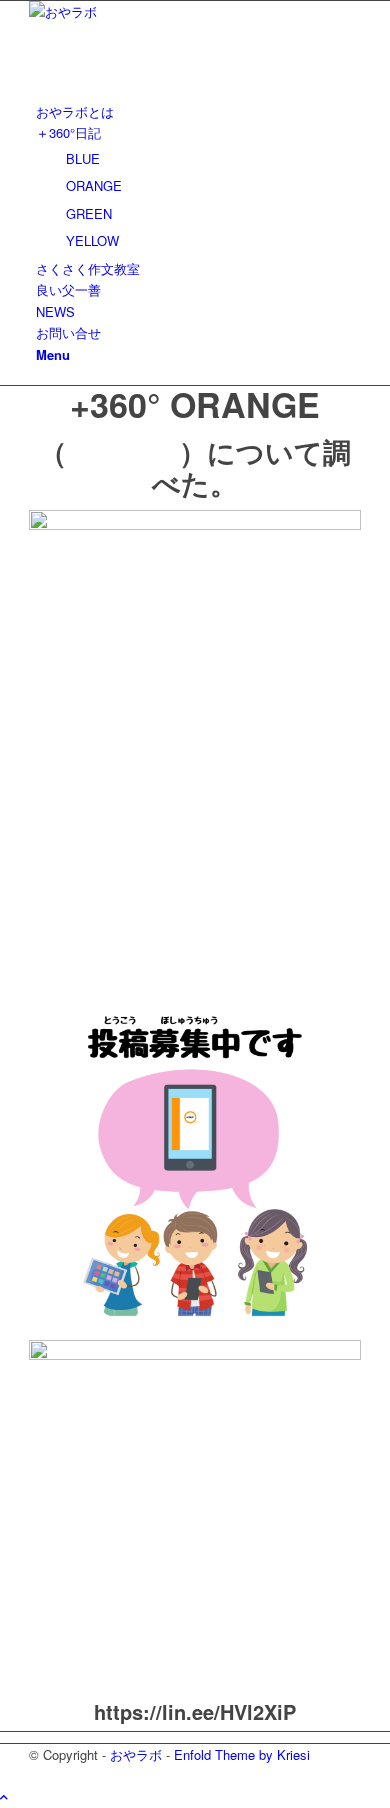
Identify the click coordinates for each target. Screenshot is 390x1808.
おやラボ (136, 1754)
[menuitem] (198, 111)
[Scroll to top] (4, 1796)
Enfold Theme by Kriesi (242, 1754)
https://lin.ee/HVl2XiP (195, 1711)
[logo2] (179, 11)
